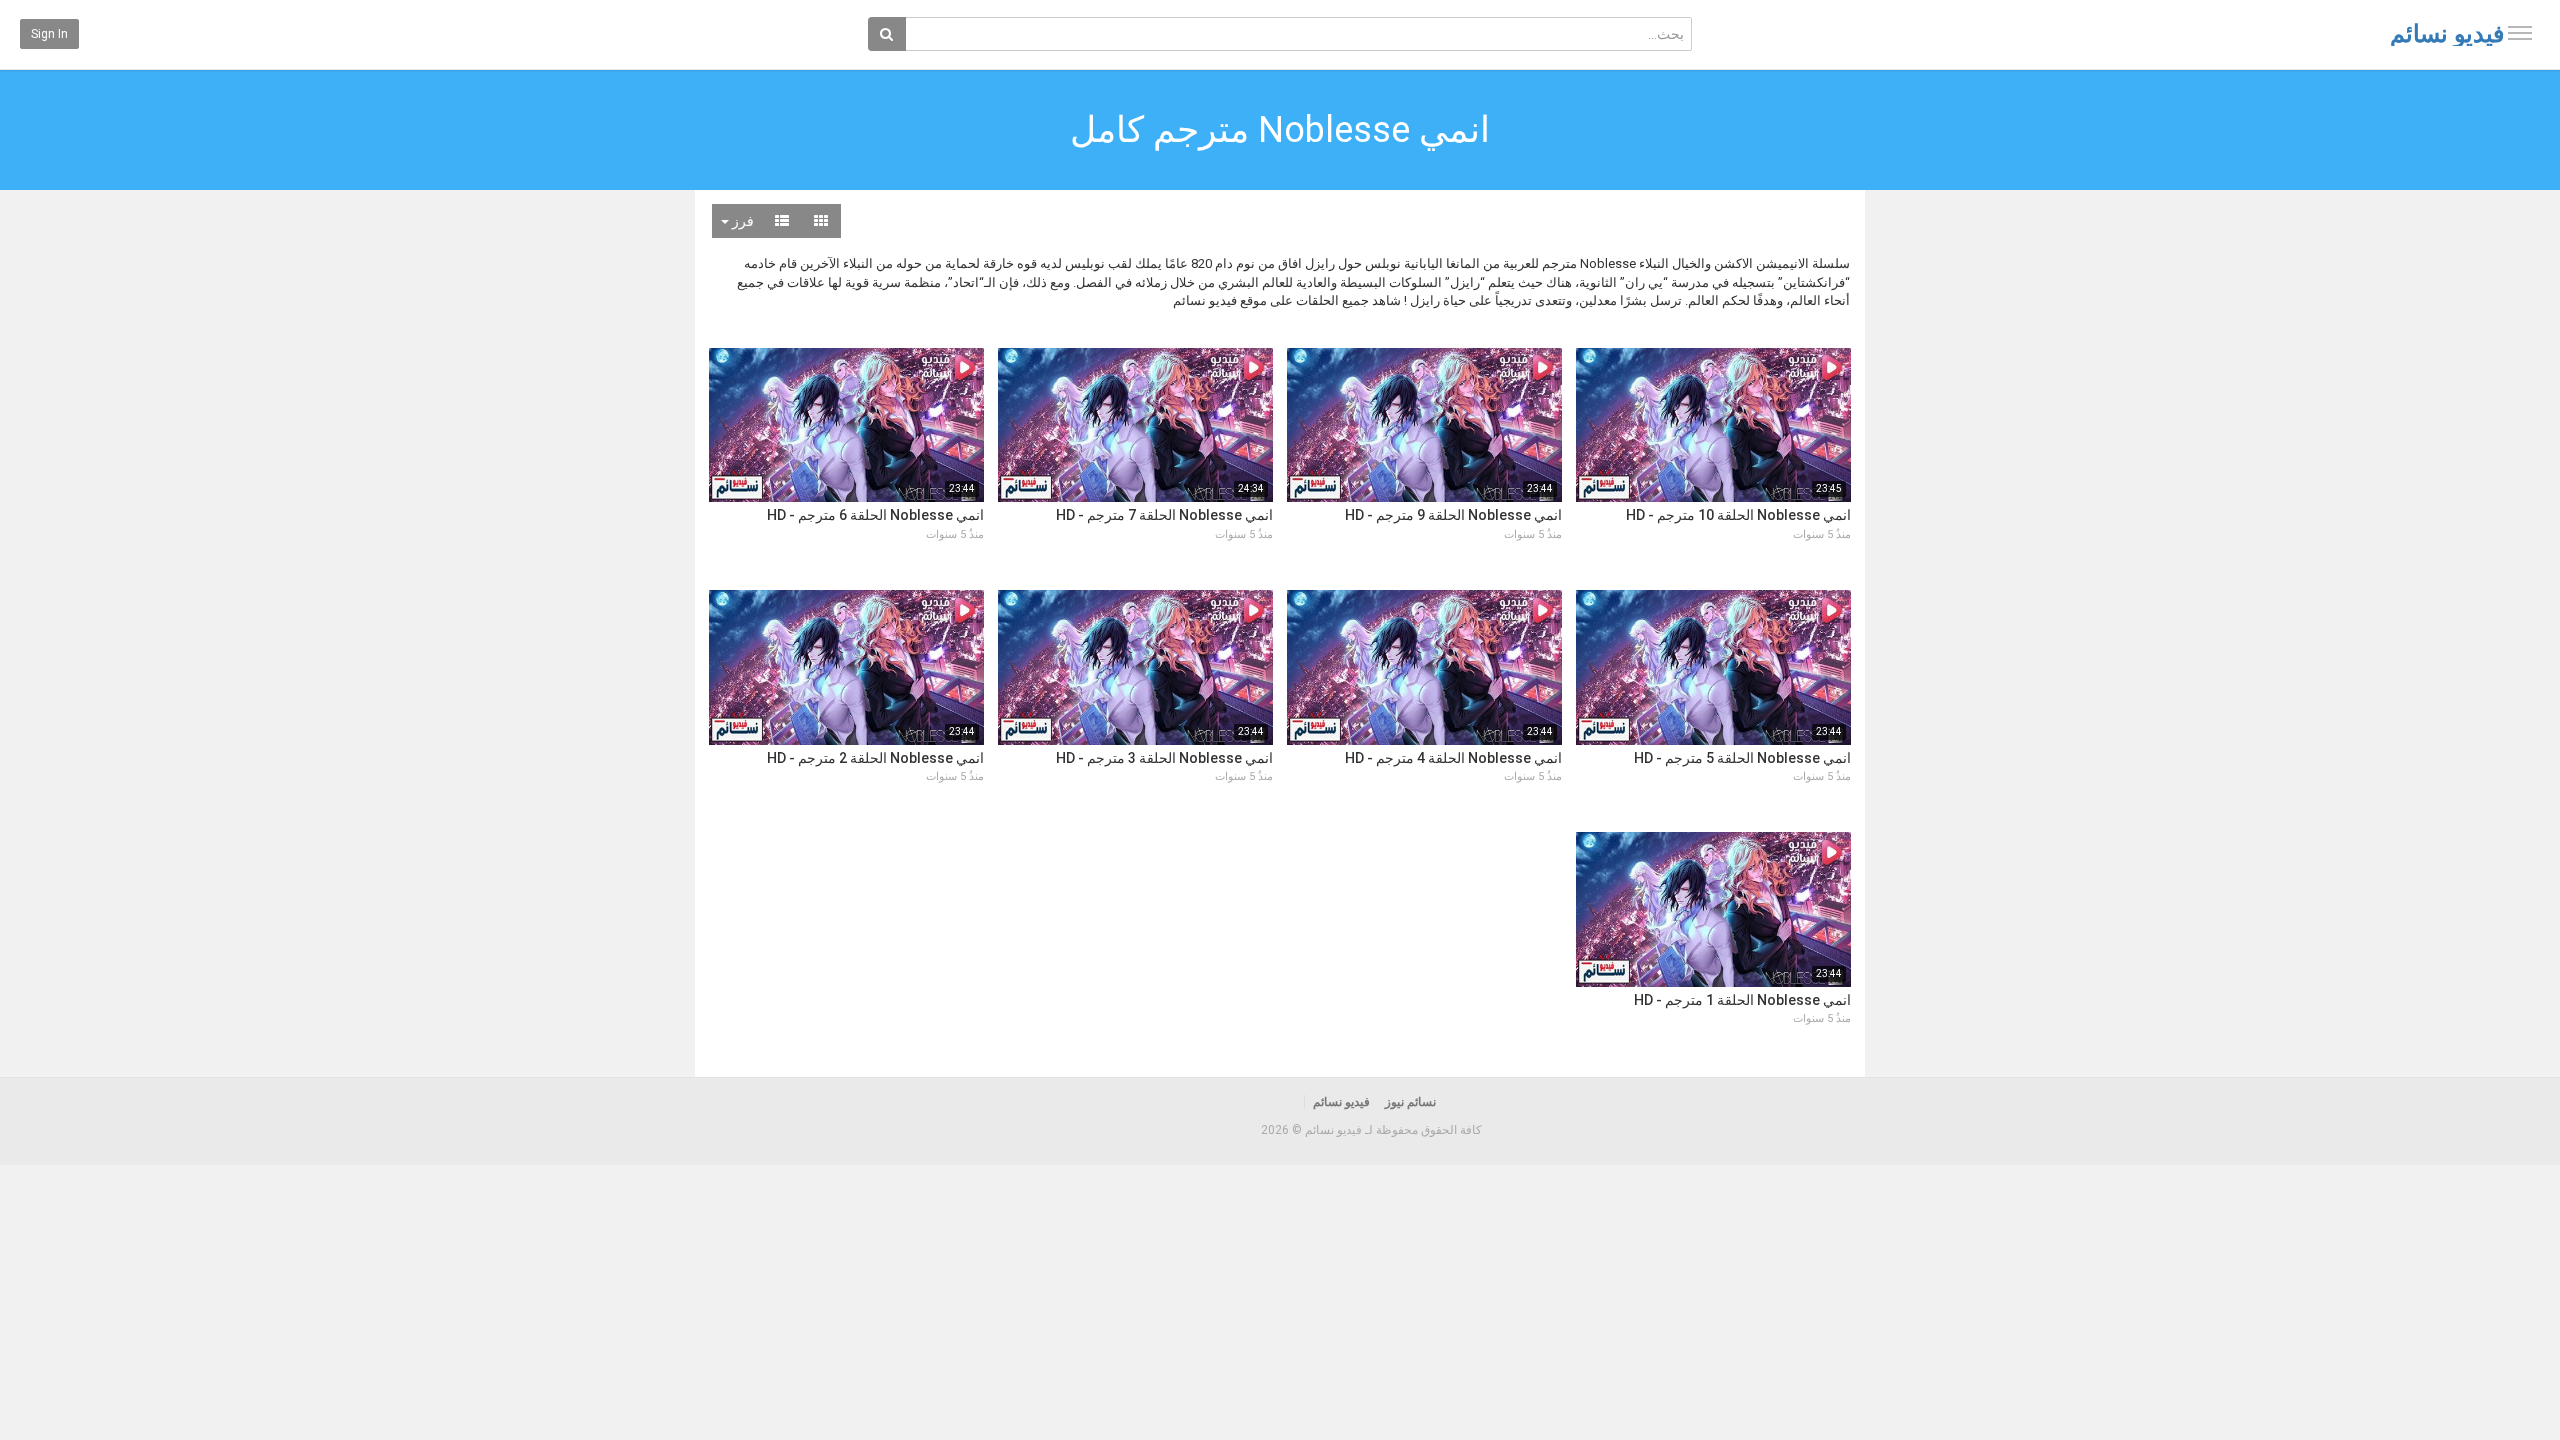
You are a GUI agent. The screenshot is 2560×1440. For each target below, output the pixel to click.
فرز (741, 221)
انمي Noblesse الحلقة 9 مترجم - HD (1453, 515)
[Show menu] (2520, 33)
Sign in (49, 34)
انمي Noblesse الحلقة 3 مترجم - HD (1164, 758)
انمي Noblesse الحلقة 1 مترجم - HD (1742, 1000)
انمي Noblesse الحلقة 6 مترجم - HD (875, 515)
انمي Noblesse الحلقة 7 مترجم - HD (1164, 515)
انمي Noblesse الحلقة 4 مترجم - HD (1453, 758)
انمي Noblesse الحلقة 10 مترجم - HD (1738, 515)
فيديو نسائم (2447, 34)
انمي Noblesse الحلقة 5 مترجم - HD (1742, 758)
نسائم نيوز (1410, 1102)
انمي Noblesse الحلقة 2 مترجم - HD (875, 758)
